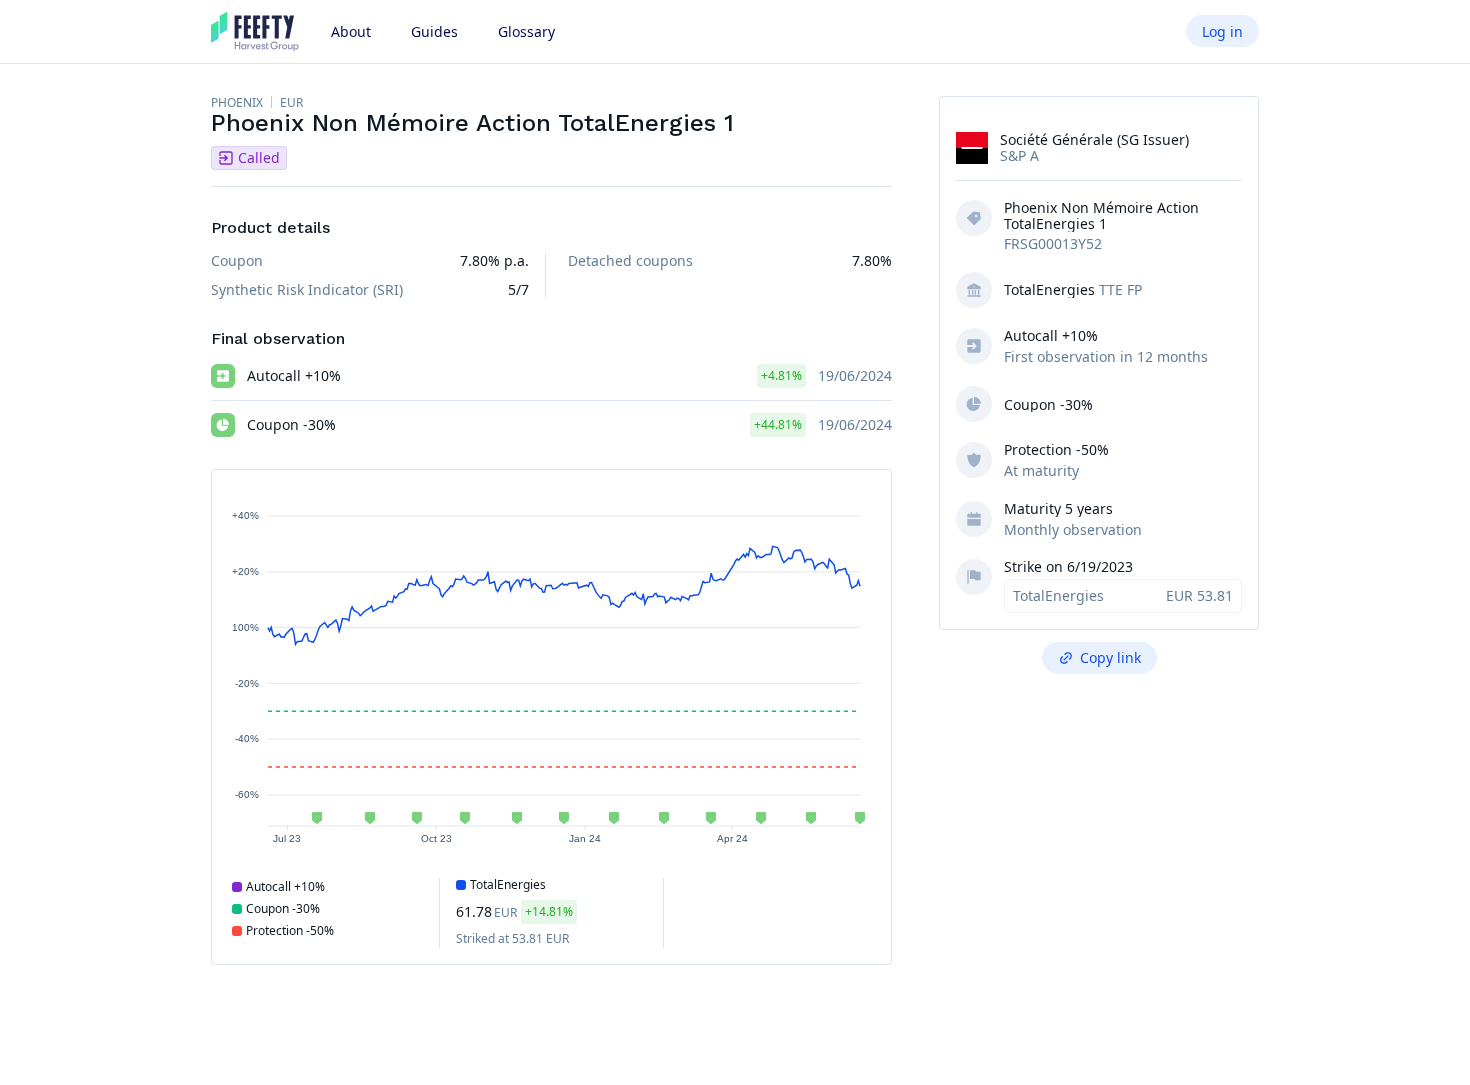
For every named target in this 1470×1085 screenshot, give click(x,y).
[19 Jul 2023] (317, 818)
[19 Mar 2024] (711, 818)
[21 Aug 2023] (370, 818)
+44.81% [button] (778, 424)
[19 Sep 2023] (417, 818)
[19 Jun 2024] (860, 818)
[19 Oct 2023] (465, 818)
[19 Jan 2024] (614, 818)
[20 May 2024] (811, 818)
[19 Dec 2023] (564, 818)
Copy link (1110, 657)
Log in (1222, 31)
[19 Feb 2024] (664, 818)
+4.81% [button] (781, 375)
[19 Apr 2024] (761, 818)
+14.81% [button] (549, 911)
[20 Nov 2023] (517, 818)
